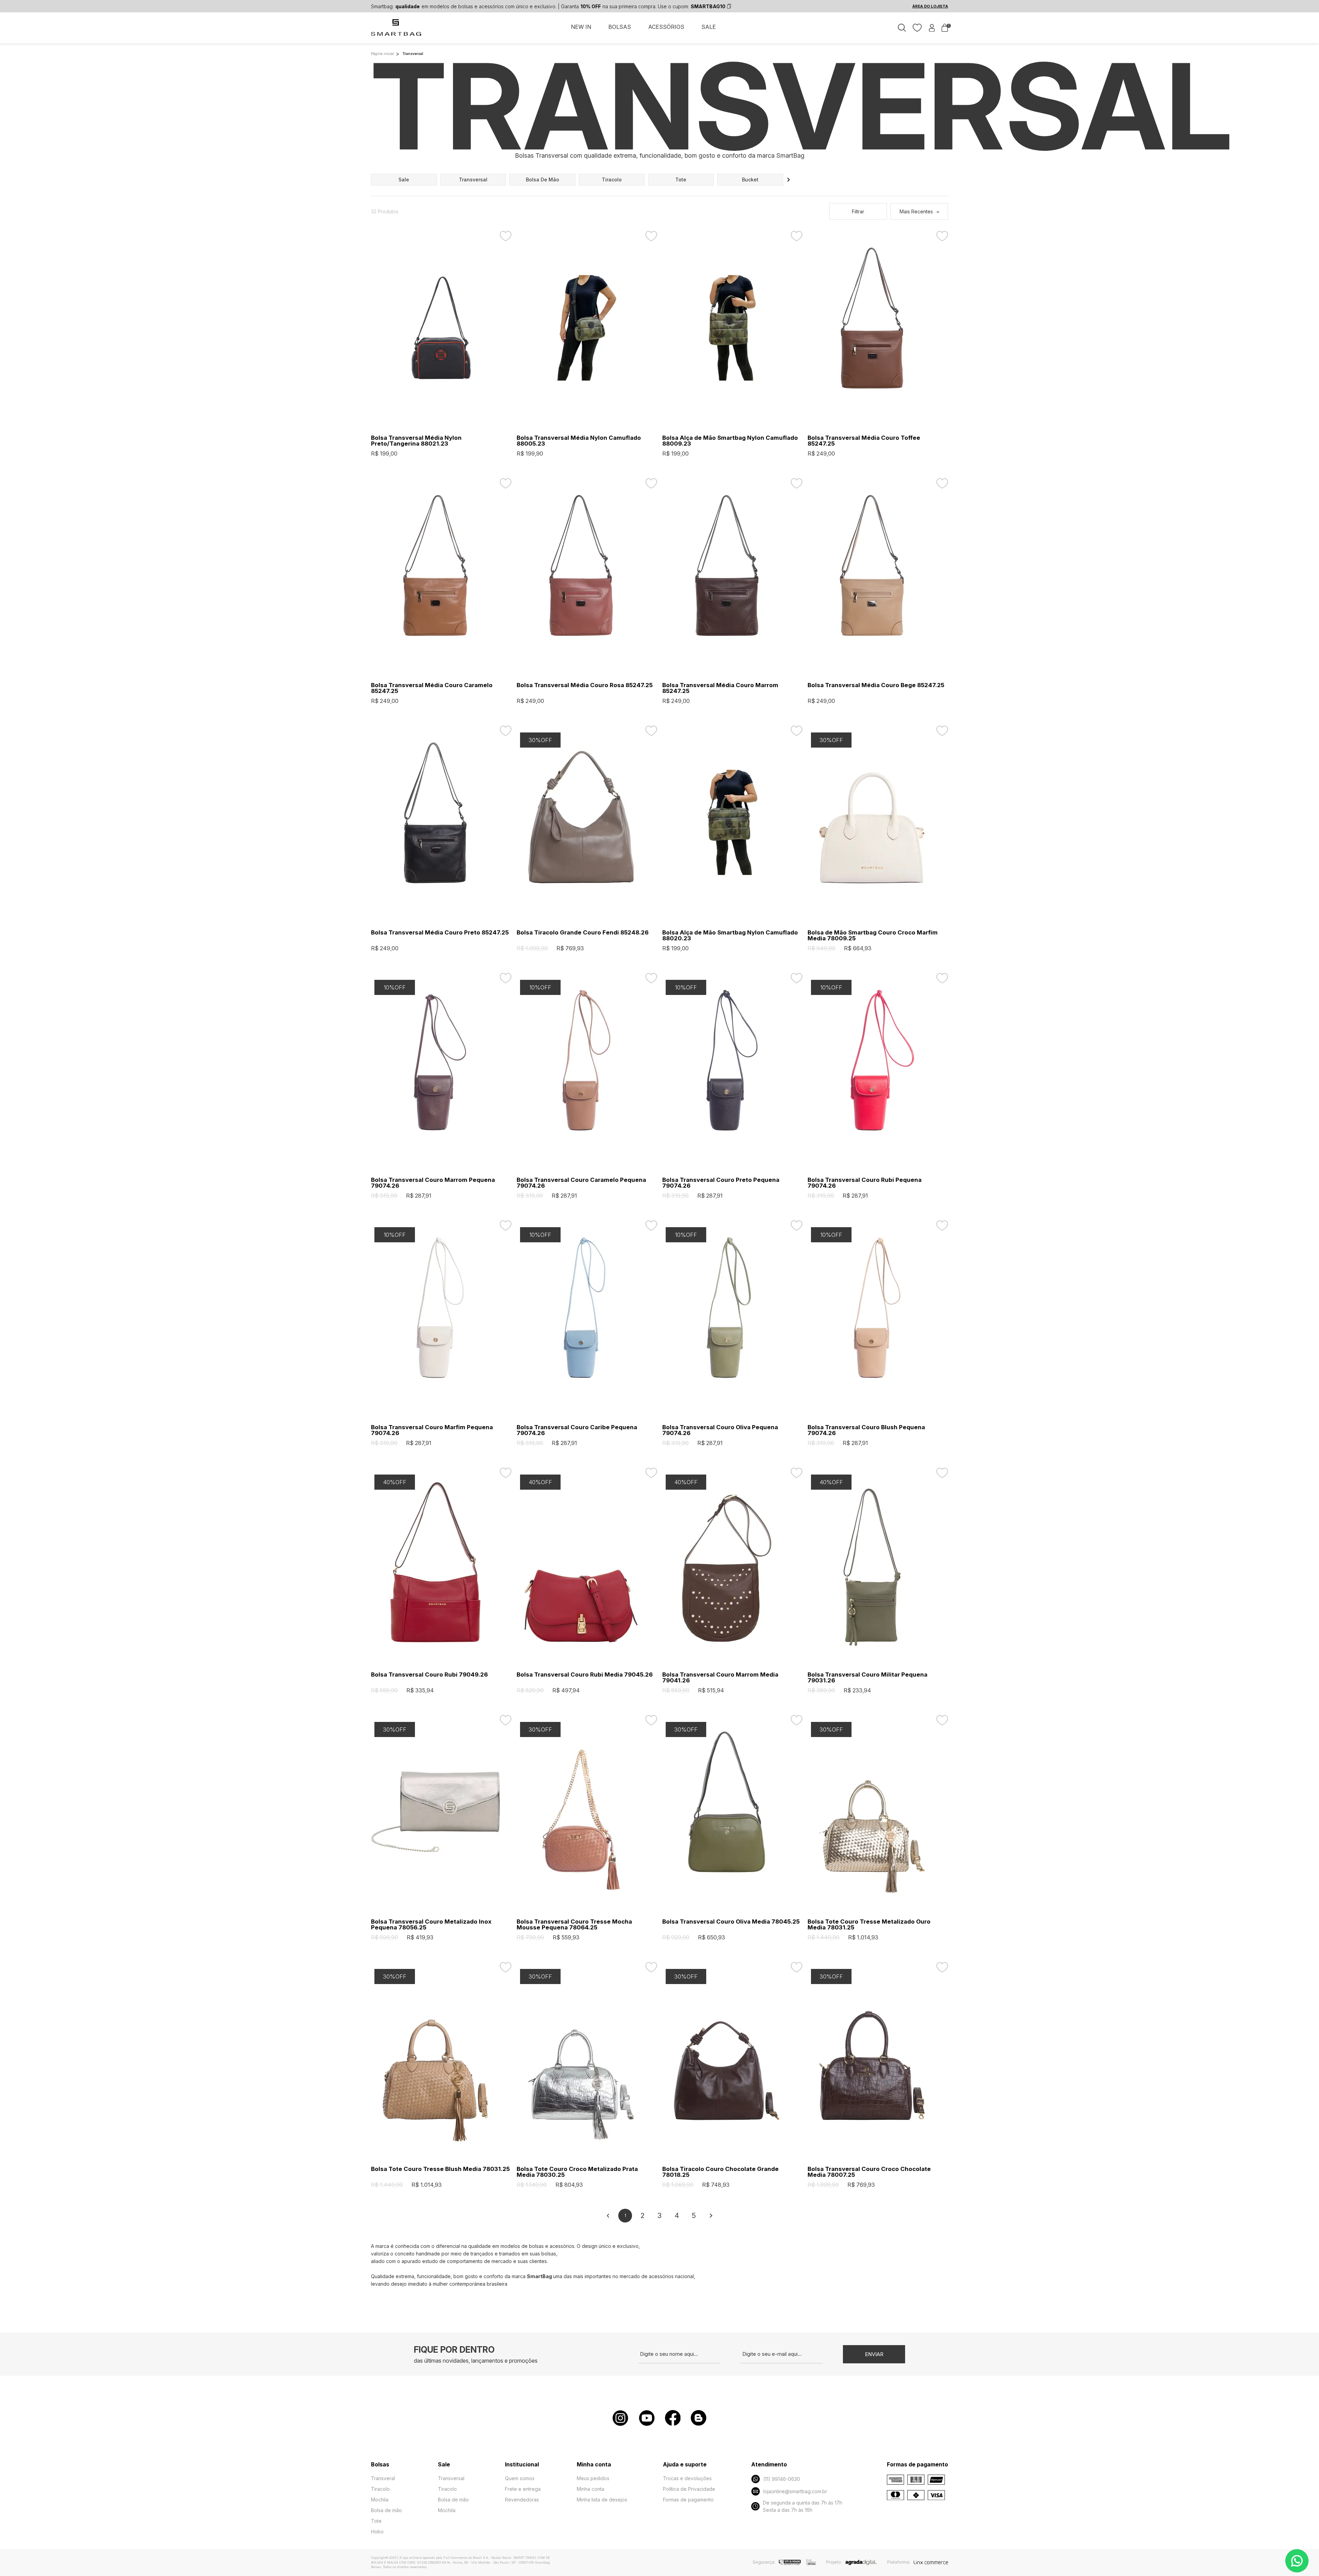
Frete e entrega (523, 2489)
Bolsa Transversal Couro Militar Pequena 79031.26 (867, 1678)
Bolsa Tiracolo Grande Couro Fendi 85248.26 (583, 933)
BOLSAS (620, 27)
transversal (473, 180)
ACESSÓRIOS (666, 27)
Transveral (383, 2478)
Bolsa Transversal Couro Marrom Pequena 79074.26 (433, 1183)
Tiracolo (380, 2489)
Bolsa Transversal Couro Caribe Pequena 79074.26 (577, 1430)
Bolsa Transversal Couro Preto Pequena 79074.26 (721, 1183)
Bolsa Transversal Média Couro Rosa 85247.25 (585, 685)
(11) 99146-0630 (782, 2479)
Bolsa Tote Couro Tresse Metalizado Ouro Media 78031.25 (869, 1925)
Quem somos (520, 2478)
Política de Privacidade (689, 2489)
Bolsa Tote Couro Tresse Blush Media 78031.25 (440, 2169)
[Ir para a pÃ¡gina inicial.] (397, 31)
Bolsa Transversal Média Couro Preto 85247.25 (440, 933)
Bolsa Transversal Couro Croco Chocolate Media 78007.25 (869, 2172)
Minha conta (590, 2489)
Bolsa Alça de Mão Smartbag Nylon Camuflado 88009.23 (730, 441)
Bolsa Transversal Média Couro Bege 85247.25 (876, 685)
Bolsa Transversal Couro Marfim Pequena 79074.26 (432, 1430)
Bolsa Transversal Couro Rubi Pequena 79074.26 (865, 1183)
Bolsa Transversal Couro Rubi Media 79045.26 (585, 1675)
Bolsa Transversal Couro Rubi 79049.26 (429, 1675)
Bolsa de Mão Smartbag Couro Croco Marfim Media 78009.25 (873, 936)
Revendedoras (522, 2500)
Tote (376, 2521)
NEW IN (581, 27)
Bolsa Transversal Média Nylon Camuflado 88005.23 (579, 441)
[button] (789, 180)
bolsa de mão (543, 180)
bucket (750, 180)
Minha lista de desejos (602, 2500)
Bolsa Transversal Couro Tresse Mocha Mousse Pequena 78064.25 (574, 1925)
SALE (709, 27)
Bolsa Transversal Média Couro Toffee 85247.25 (864, 441)
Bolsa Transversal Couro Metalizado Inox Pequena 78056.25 (431, 1925)
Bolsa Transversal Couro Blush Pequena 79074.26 (866, 1430)
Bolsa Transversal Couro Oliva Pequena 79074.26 (720, 1430)
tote (681, 180)
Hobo (377, 2532)
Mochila (380, 2500)
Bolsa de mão (386, 2510)
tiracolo (612, 180)
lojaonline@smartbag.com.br (795, 2491)
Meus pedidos (593, 2478)
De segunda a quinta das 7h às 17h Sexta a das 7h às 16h (803, 2506)
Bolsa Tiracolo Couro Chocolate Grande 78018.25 (720, 2172)
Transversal (451, 2478)
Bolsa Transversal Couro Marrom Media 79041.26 (720, 1678)
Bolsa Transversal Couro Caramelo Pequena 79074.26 (581, 1183)
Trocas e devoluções (687, 2478)
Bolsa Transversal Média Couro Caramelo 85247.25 (432, 688)
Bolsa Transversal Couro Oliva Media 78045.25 (731, 1922)
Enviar (874, 2354)
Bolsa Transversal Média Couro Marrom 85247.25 (720, 688)
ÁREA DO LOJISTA (930, 6)
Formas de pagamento (688, 2500)
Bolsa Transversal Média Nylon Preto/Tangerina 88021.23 (416, 441)
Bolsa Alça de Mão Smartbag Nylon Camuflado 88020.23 (730, 936)
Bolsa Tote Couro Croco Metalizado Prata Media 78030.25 (577, 2172)
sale (404, 180)
